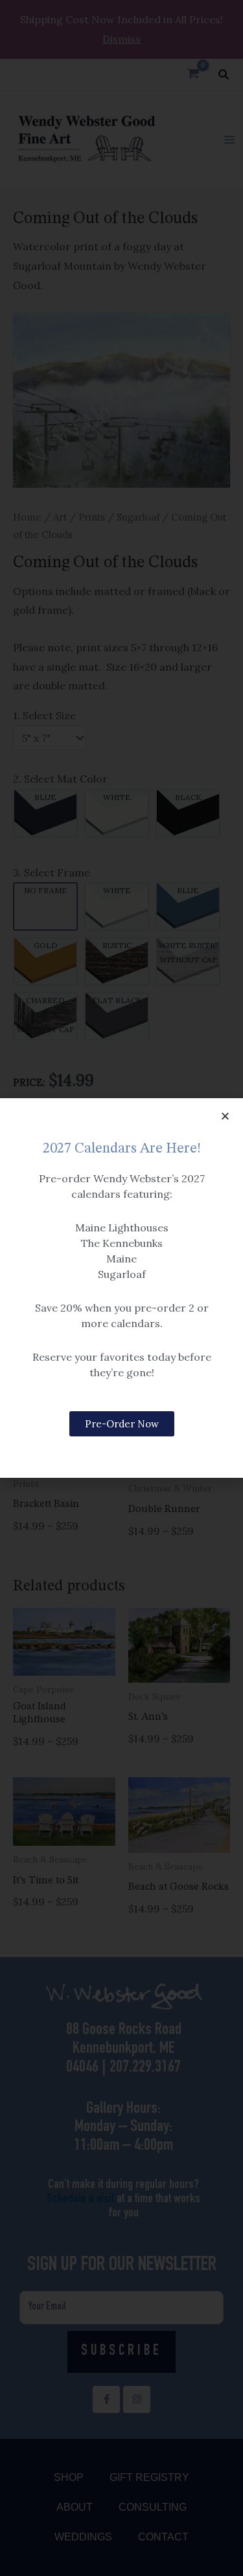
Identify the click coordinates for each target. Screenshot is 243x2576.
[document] (121, 1288)
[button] (225, 1116)
